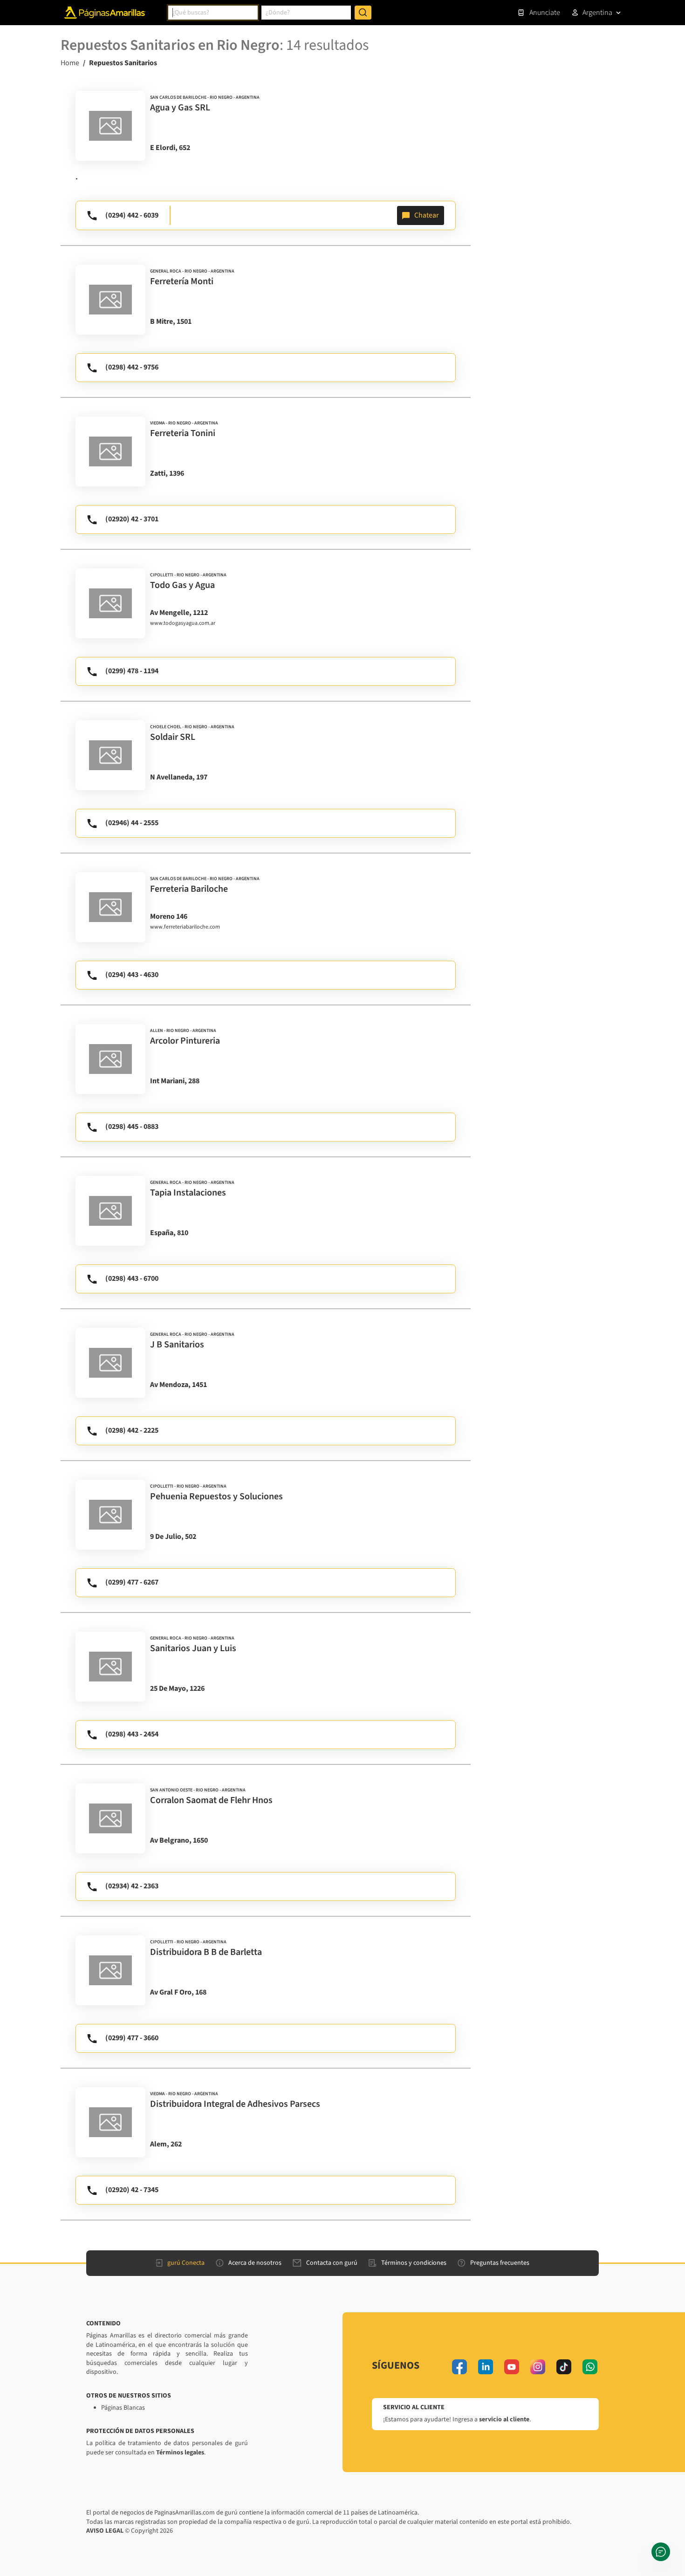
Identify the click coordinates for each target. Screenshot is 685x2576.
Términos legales (180, 2453)
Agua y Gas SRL (180, 108)
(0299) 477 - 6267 (132, 1582)
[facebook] (459, 2367)
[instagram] (538, 2367)
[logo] (110, 126)
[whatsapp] (590, 2367)
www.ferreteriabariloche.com (185, 927)
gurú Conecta (186, 2263)
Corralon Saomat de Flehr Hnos (211, 1800)
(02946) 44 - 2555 (132, 823)
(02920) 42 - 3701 (132, 519)
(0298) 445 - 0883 (132, 1127)
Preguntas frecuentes (500, 2263)
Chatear (427, 215)
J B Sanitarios (177, 1345)
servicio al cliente (504, 2419)
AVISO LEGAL (105, 2531)
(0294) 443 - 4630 (132, 975)
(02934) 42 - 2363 (132, 1886)
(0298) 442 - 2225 (132, 1430)
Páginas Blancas (123, 2408)
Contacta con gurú (332, 2263)
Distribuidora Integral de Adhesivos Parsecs (235, 2104)
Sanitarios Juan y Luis (193, 1648)
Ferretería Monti (182, 281)
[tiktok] (564, 2367)
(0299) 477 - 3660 (132, 2038)
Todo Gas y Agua (182, 585)
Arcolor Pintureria (185, 1041)
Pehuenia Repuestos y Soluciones (216, 1496)
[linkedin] (486, 2367)
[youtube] (512, 2367)
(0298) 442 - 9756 (132, 367)
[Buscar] (363, 13)
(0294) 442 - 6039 (132, 215)
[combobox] (213, 13)
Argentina (597, 13)
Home (70, 63)
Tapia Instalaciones (188, 1193)
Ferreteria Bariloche (189, 889)
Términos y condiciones (414, 2263)
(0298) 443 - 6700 (132, 1278)
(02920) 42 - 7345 (132, 2190)
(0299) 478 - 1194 (132, 671)
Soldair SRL (173, 737)
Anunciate (545, 13)
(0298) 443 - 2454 (132, 1734)
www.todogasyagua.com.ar (183, 623)
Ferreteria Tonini (183, 433)
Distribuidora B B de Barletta (206, 1952)
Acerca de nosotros (255, 2263)
